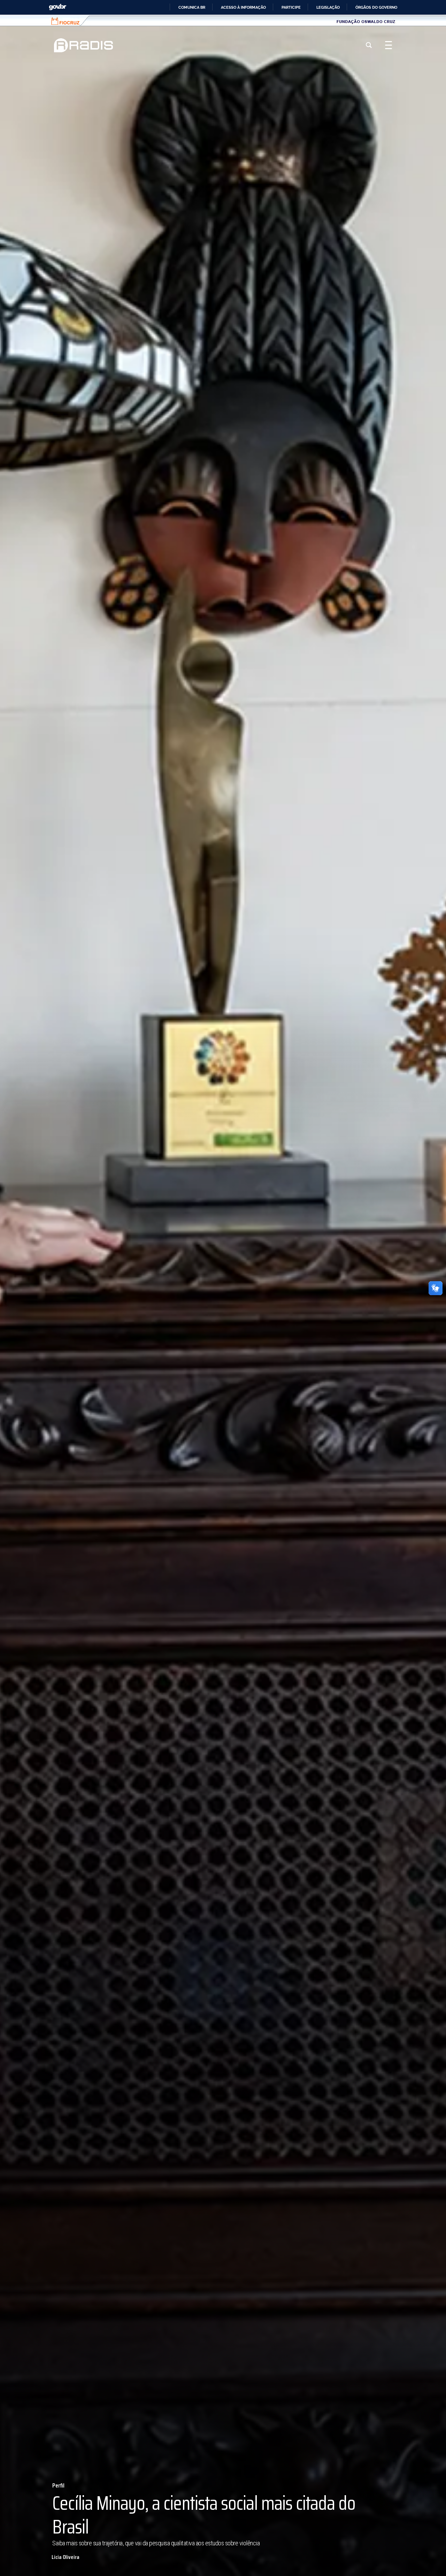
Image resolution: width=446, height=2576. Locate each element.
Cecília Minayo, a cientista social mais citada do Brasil (204, 2515)
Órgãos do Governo (376, 7)
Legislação (328, 7)
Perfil (58, 2486)
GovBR (57, 7)
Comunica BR (192, 7)
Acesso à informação (243, 7)
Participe (291, 7)
